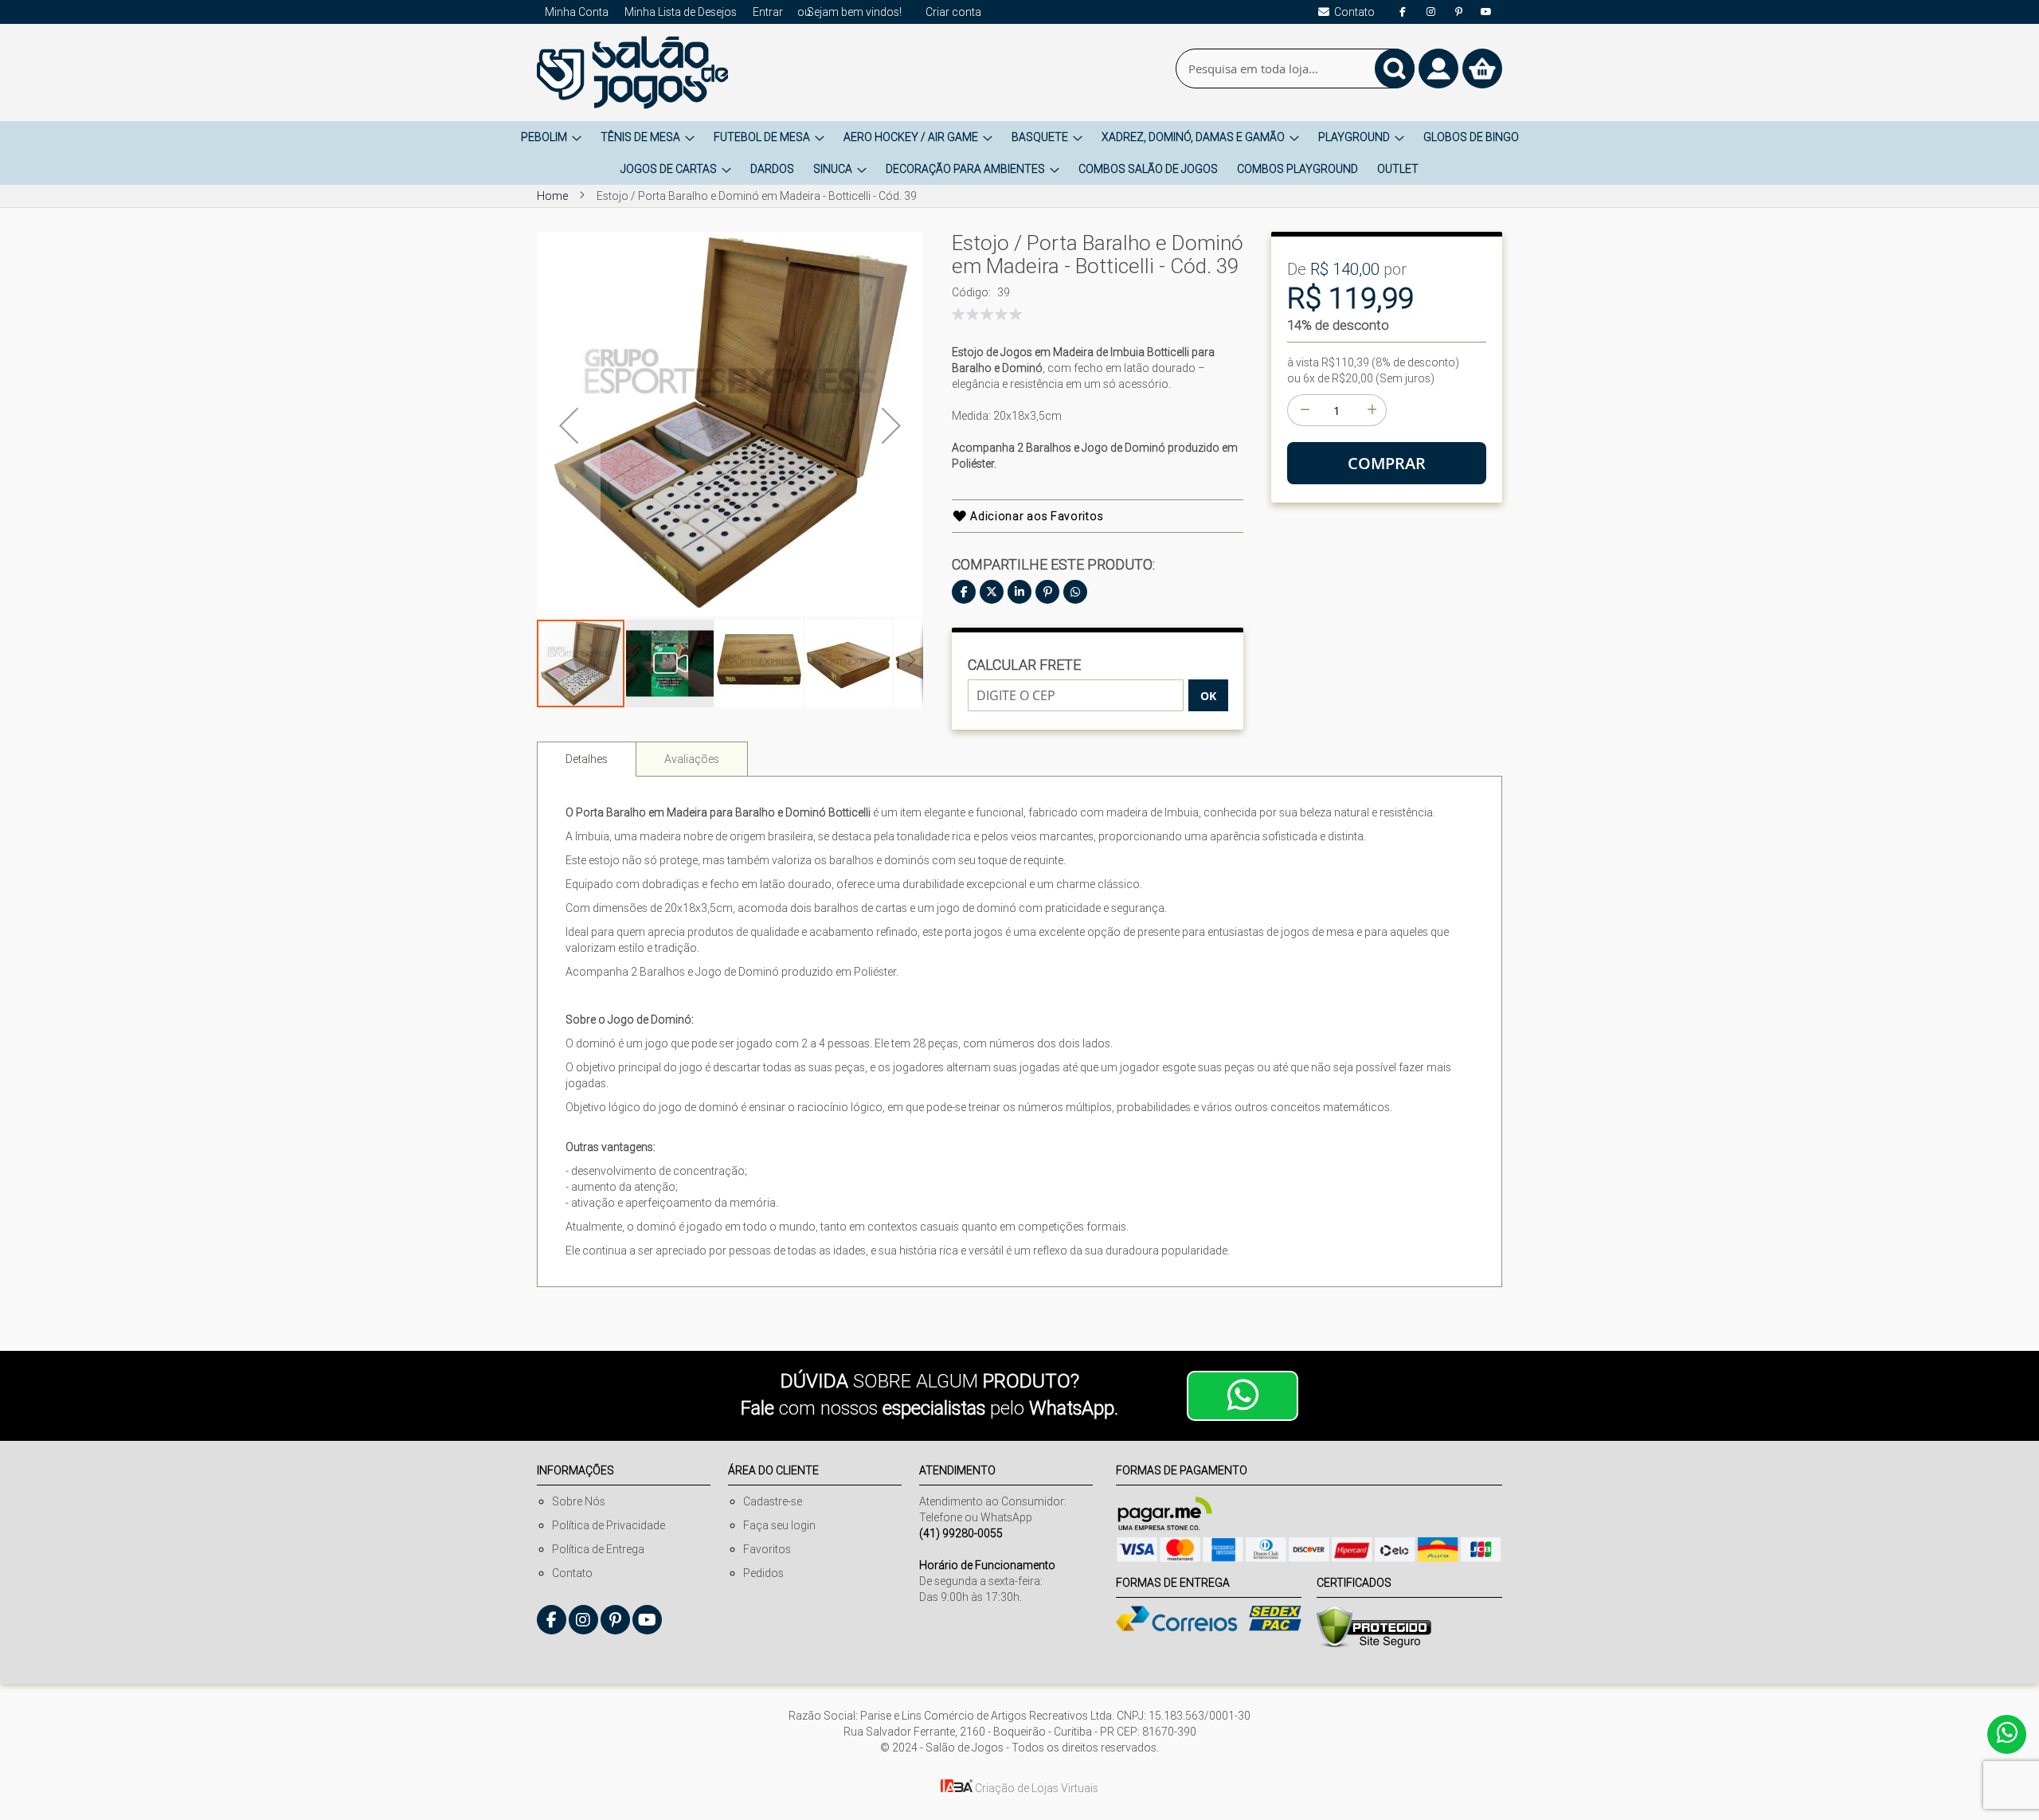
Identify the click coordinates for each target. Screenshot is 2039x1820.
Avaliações (692, 759)
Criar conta (953, 12)
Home (552, 196)
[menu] (1019, 153)
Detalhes (587, 759)
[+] (1371, 410)
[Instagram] (1430, 12)
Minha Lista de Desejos (681, 12)
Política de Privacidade (609, 1525)
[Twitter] (992, 592)
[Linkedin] (1019, 592)
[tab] (587, 759)
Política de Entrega (598, 1549)
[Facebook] (1403, 12)
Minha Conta (577, 12)
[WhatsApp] (1075, 592)
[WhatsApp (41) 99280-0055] (1243, 1396)
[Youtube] (1486, 12)
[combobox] (1295, 68)
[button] (569, 425)
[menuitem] (551, 137)
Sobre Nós (579, 1501)
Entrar (768, 12)
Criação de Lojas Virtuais (1035, 1788)
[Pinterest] (1458, 12)
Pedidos (763, 1573)
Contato (572, 1573)
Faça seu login (779, 1525)
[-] (1303, 410)
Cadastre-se (773, 1501)
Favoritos (767, 1549)
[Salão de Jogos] (632, 72)
